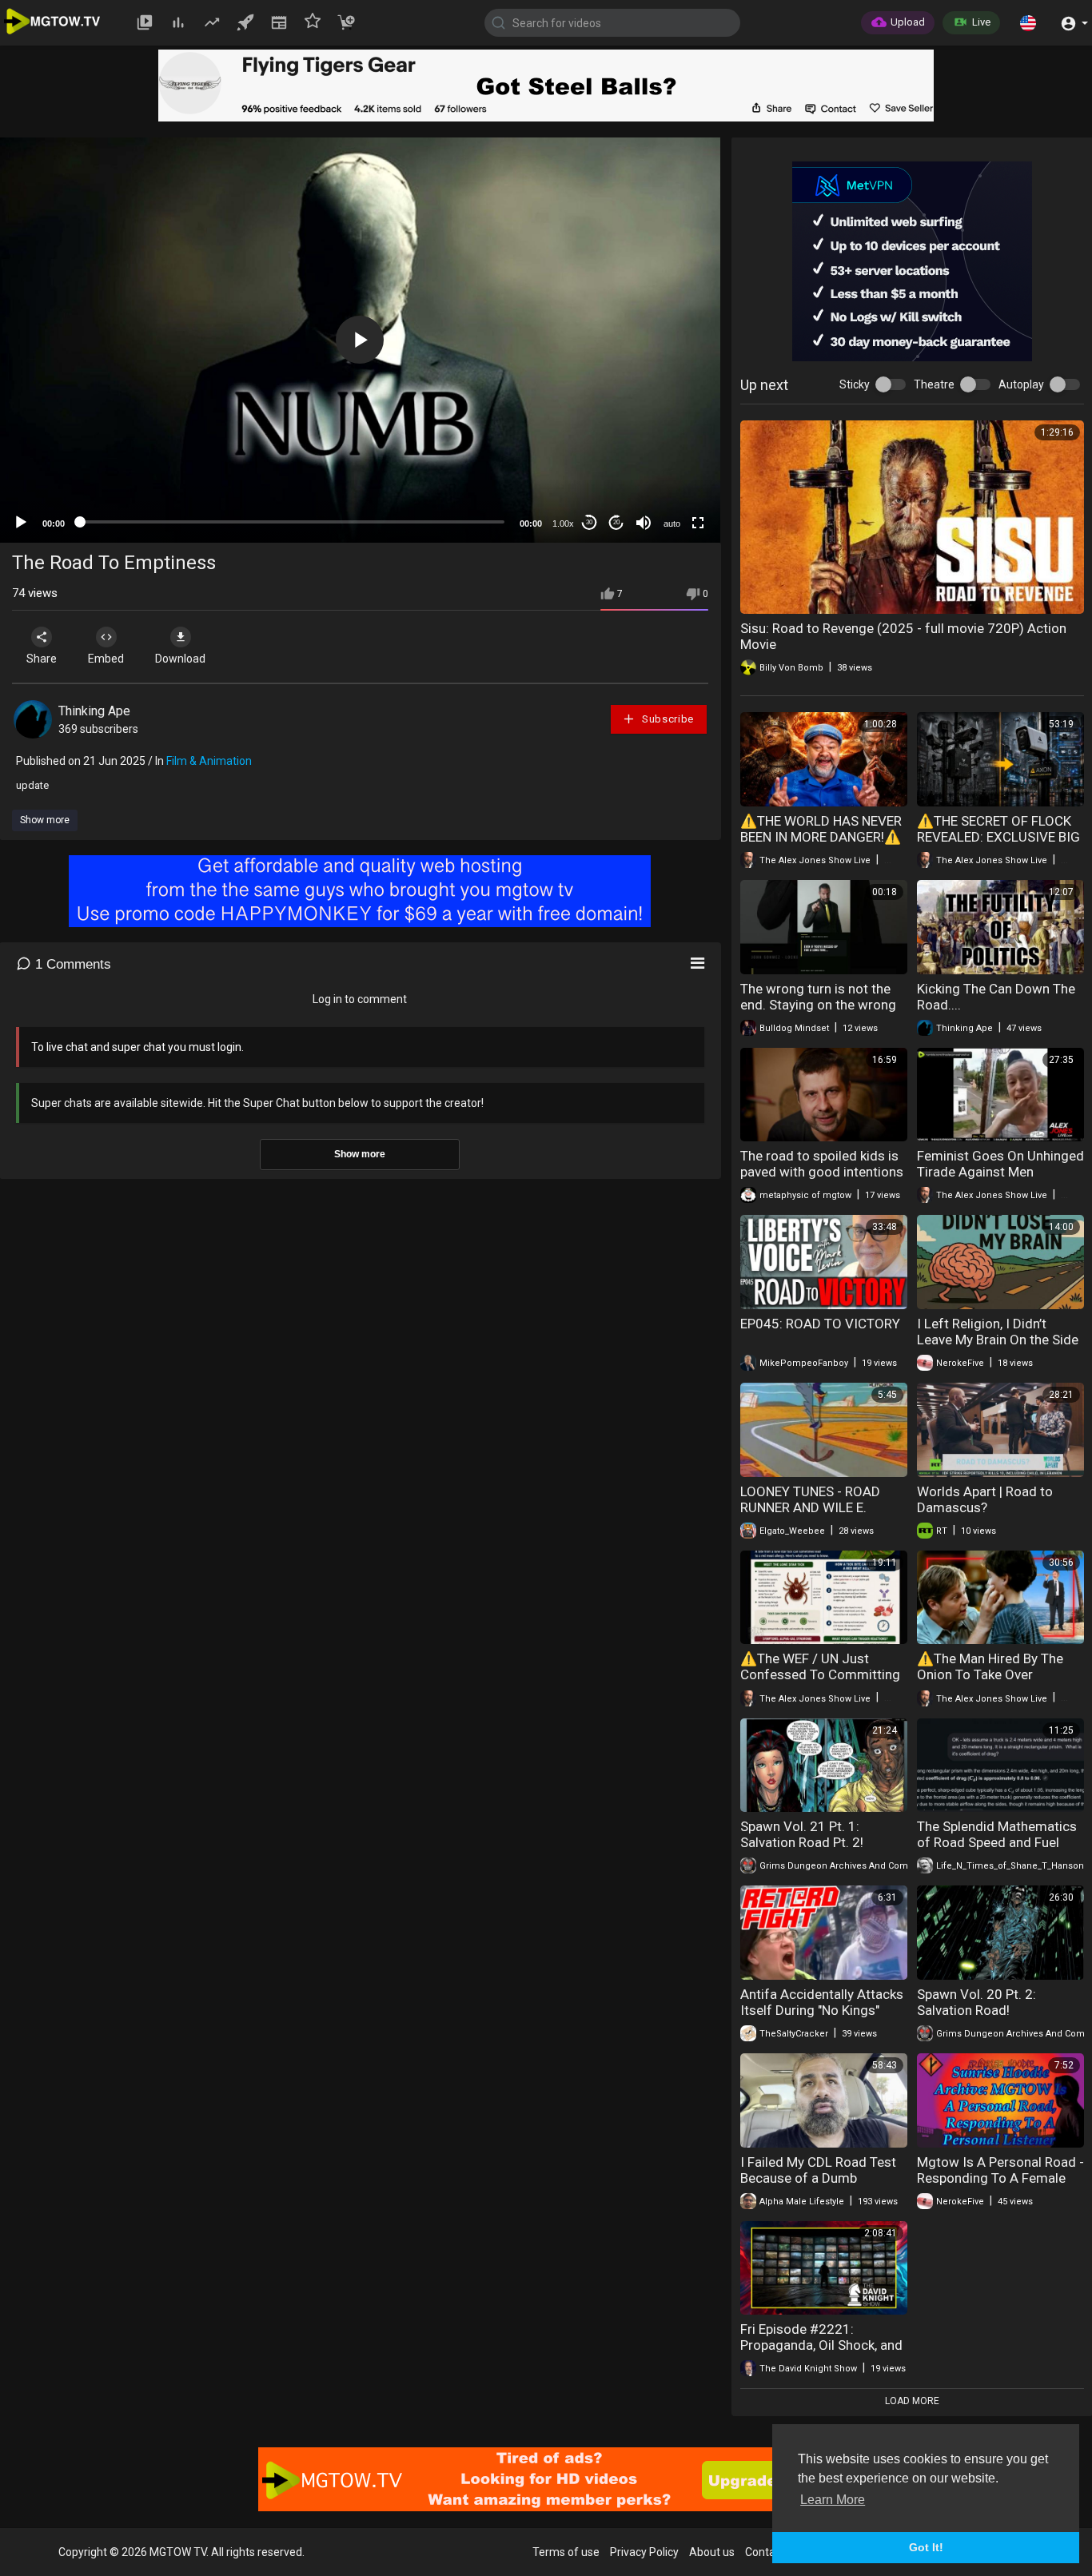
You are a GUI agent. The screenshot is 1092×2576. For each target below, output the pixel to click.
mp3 (666, 484)
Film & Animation (209, 761)
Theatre (934, 384)
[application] (360, 340)
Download (180, 659)
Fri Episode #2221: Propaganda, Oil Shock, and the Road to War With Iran (821, 2345)
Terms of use (566, 2552)
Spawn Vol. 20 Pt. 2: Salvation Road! (976, 2002)
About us (712, 2552)
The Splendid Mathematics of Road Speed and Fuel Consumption (997, 1842)
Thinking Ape (94, 711)
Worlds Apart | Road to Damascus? (985, 1499)
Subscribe (666, 719)
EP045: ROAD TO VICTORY (820, 1324)
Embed (106, 659)
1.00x (563, 524)
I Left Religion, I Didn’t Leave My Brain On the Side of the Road (998, 1340)
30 (589, 522)
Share (42, 659)
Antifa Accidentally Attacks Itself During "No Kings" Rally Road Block (822, 2010)
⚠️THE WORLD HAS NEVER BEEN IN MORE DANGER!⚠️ (821, 829)
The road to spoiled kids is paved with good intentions (822, 1164)
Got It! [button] (926, 2547)
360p (668, 436)
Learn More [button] (833, 2500)
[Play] (21, 523)
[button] (1028, 22)
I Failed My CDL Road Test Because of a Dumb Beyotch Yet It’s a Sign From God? (824, 2186)
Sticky (855, 384)
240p (668, 460)
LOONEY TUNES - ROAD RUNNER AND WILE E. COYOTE (810, 1507)
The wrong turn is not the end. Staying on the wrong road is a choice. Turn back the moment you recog (820, 1013)
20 (616, 522)
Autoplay (1021, 384)
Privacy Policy (644, 2552)
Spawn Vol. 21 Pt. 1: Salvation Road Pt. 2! (802, 1834)
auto (672, 524)
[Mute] (644, 523)
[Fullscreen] (698, 523)
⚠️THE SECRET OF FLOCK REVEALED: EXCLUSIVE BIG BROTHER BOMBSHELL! (998, 837)
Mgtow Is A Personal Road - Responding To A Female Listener (1000, 2178)
